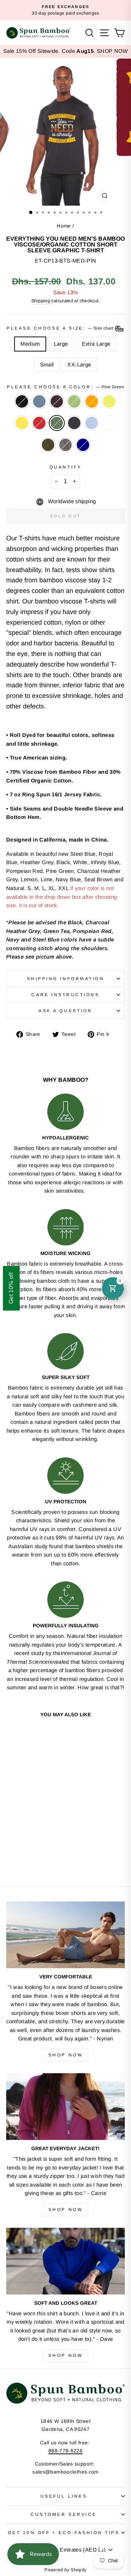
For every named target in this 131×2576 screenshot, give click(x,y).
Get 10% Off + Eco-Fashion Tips (64, 2532)
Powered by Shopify (65, 2570)
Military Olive (48, 445)
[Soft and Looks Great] (65, 2261)
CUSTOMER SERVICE (64, 2514)
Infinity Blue (92, 423)
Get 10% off (11, 1288)
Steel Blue (39, 401)
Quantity (65, 467)
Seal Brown (57, 401)
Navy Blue (74, 423)
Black (22, 401)
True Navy (83, 445)
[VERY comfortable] (65, 1935)
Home (64, 226)
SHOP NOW (112, 51)
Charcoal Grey (65, 445)
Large (61, 344)
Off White (109, 423)
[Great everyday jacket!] (65, 2107)
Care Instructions (65, 994)
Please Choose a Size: (60, 328)
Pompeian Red (39, 423)
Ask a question (65, 1011)
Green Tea (74, 401)
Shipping (41, 301)
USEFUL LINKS (64, 2496)
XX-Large (79, 365)
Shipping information (66, 978)
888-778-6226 (65, 2451)
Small (47, 365)
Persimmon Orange (92, 401)
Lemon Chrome (22, 423)
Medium (30, 344)
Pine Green (57, 423)
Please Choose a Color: (65, 387)
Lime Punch (109, 401)
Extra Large (96, 344)
